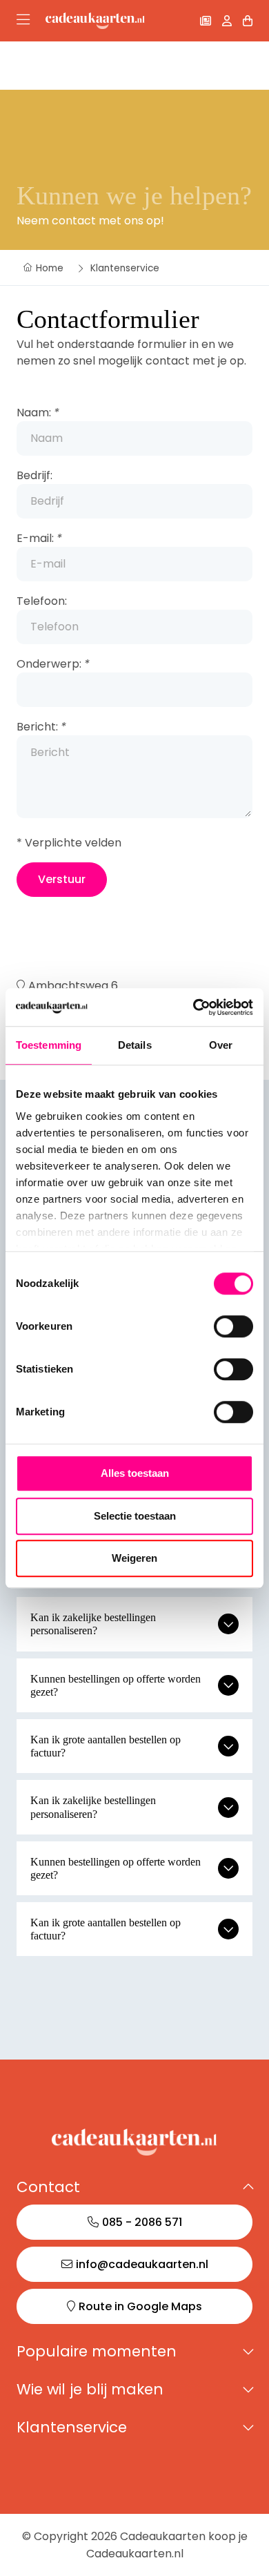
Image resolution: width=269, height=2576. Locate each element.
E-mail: (39, 538)
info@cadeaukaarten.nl (142, 2264)
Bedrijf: (34, 475)
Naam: (38, 413)
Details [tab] (135, 1045)
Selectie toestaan (135, 1516)
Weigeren (134, 1558)
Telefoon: (42, 601)
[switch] (233, 1326)
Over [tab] (221, 1045)
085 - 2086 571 (142, 2222)
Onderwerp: (53, 664)
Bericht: (41, 727)
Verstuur (62, 879)
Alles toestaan (135, 1473)
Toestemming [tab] (49, 1045)
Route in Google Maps (140, 2306)
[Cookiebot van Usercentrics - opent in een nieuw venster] (193, 1007)
